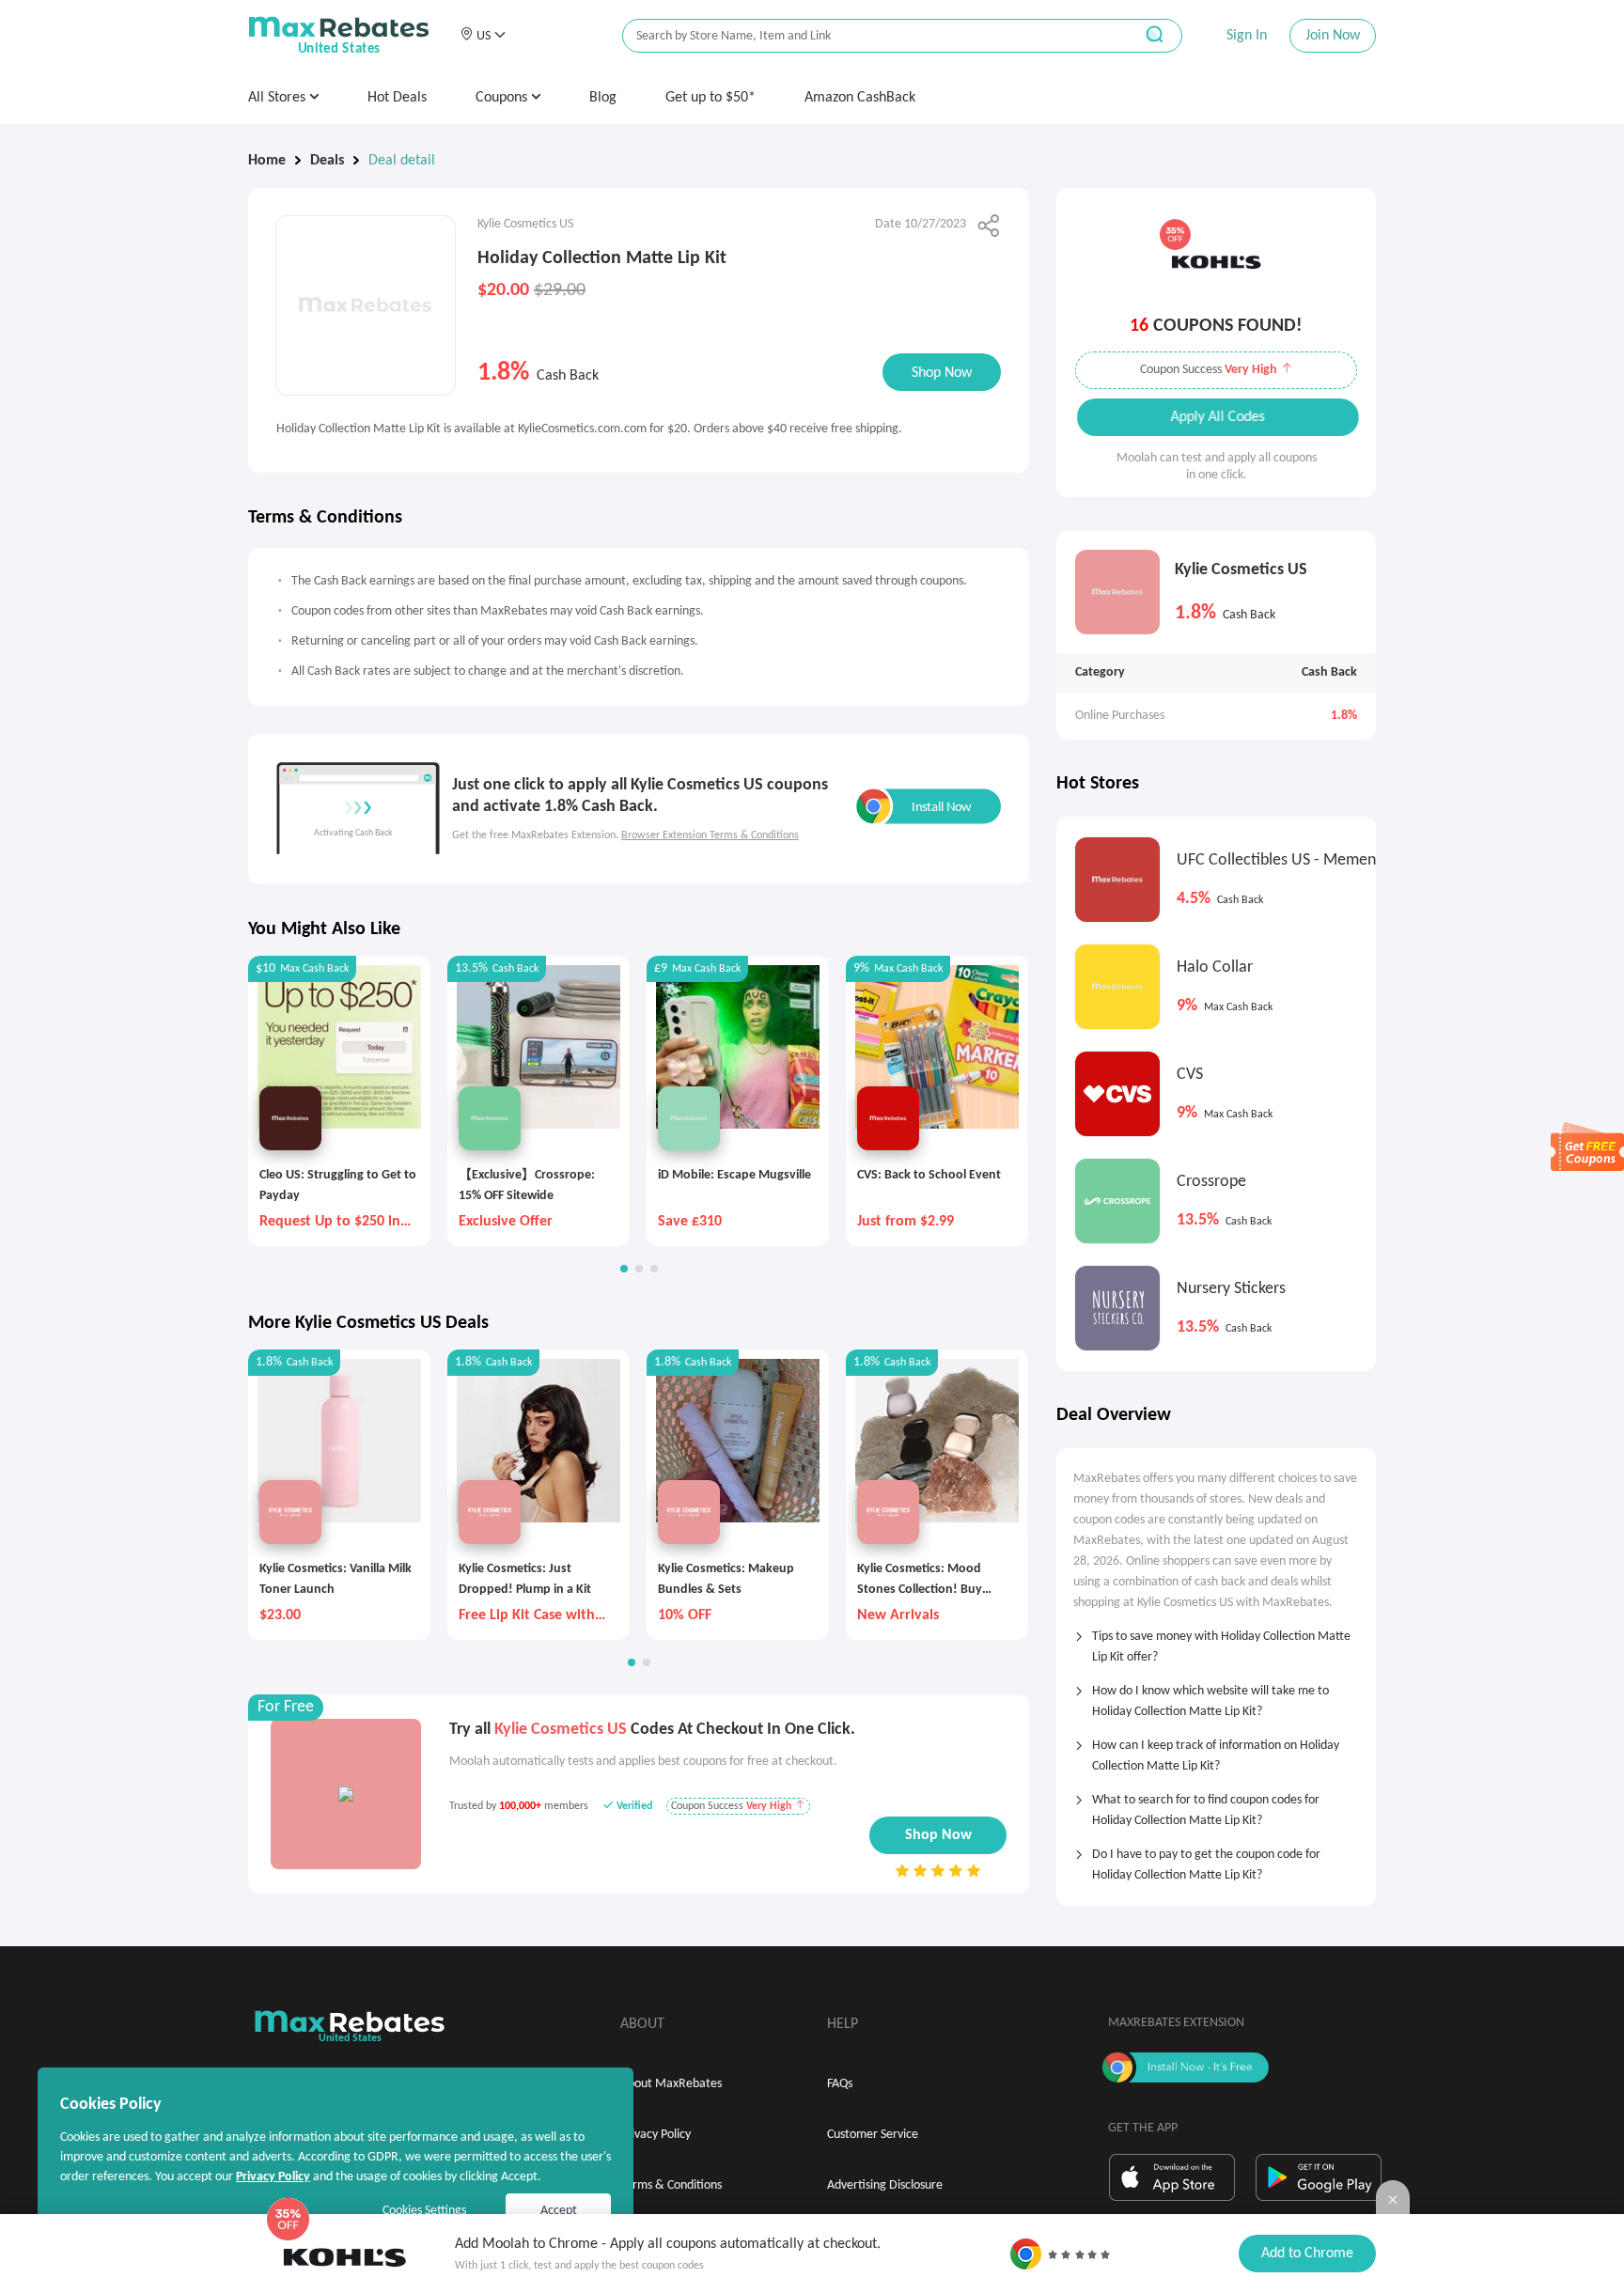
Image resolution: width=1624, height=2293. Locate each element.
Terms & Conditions (671, 2185)
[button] (483, 36)
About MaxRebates (671, 2084)
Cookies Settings (424, 2211)
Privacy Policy (656, 2135)
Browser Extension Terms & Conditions (710, 835)
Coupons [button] (503, 98)
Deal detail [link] (402, 161)
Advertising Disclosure (885, 2185)
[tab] (1216, 1641)
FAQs (840, 2084)
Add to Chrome (1307, 2254)
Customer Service (873, 2135)
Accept (559, 2211)
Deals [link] (327, 161)
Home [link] (267, 161)
